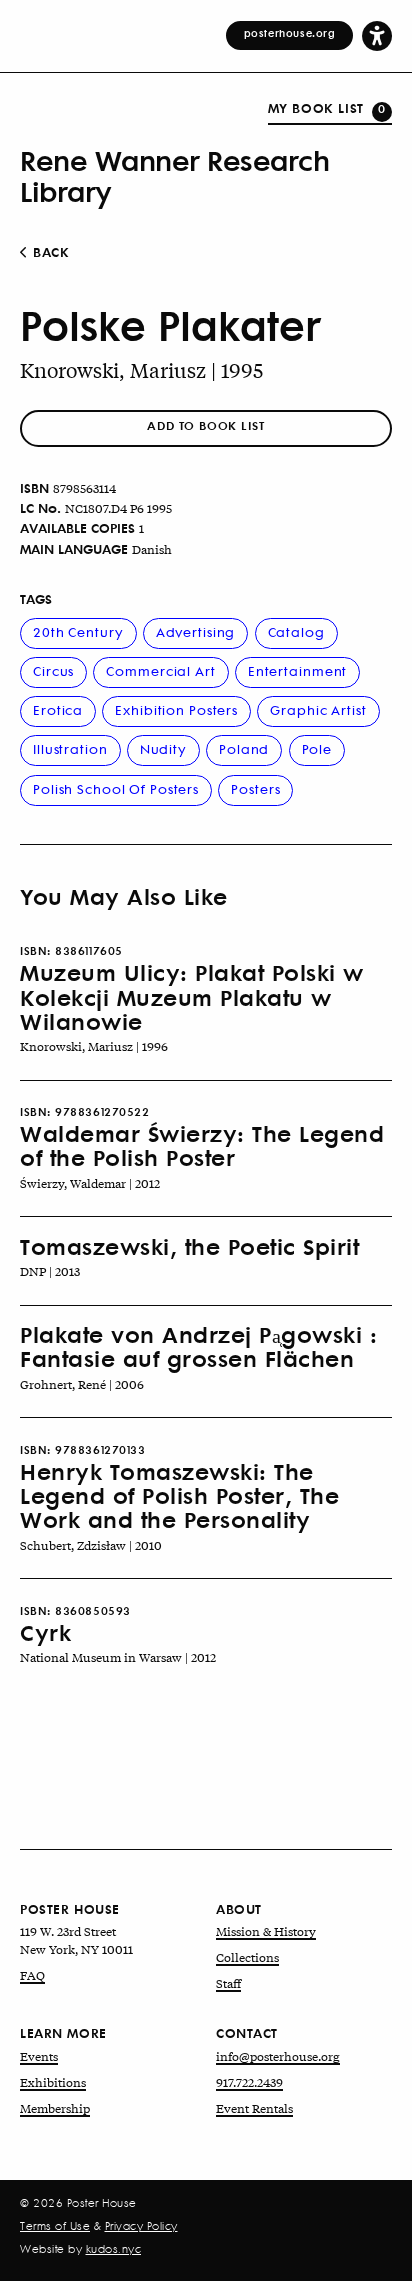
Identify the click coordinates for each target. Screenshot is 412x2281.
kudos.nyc (114, 2249)
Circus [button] (53, 670)
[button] (377, 35)
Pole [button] (317, 748)
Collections (247, 1957)
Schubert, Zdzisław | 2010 (91, 1545)
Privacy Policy (141, 2226)
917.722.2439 (249, 2082)
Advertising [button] (196, 631)
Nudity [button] (163, 748)
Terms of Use (55, 2226)
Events (39, 2056)
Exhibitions (53, 2082)
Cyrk (45, 1632)
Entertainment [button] (297, 670)
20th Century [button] (78, 631)
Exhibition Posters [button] (176, 709)
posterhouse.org (290, 33)
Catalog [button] (296, 631)
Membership (55, 2108)
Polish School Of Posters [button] (116, 788)
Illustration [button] (70, 748)
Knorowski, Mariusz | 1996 (94, 1046)
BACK (49, 252)
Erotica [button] (58, 709)
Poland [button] (244, 748)
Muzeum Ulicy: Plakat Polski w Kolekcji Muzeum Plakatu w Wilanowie (192, 996)
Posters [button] (255, 788)
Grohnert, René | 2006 (82, 1384)
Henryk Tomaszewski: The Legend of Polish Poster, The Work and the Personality (179, 1495)
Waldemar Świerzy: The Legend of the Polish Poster (202, 1145)
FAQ (32, 1975)
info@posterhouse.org (278, 2056)
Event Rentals (254, 2108)
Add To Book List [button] (205, 425)
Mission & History (266, 1931)
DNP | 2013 (50, 1271)
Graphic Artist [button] (318, 709)
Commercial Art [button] (160, 670)
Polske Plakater (170, 325)
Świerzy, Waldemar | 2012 (90, 1183)
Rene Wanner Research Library (174, 175)
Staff (228, 1983)
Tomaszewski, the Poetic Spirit (189, 1246)
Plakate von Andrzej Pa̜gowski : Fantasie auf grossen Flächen (198, 1346)
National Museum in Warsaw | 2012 (118, 1657)
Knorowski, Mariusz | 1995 (141, 369)
